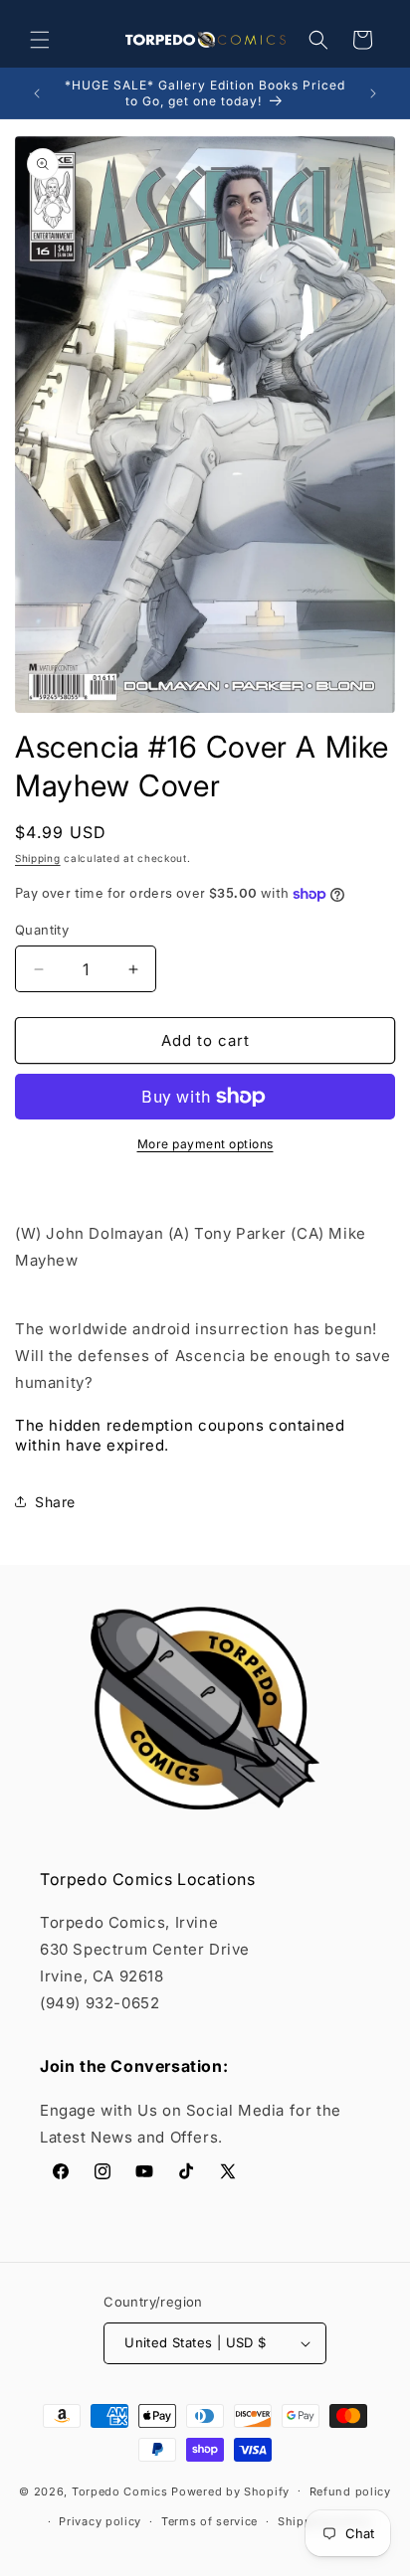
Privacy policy (100, 2521)
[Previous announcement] (37, 93)
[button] (40, 40)
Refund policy (350, 2491)
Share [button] (55, 1502)
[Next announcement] (373, 93)
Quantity (42, 930)
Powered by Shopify (230, 2490)
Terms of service (209, 2521)
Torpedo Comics (120, 2490)
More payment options (205, 1144)
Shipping (38, 858)
